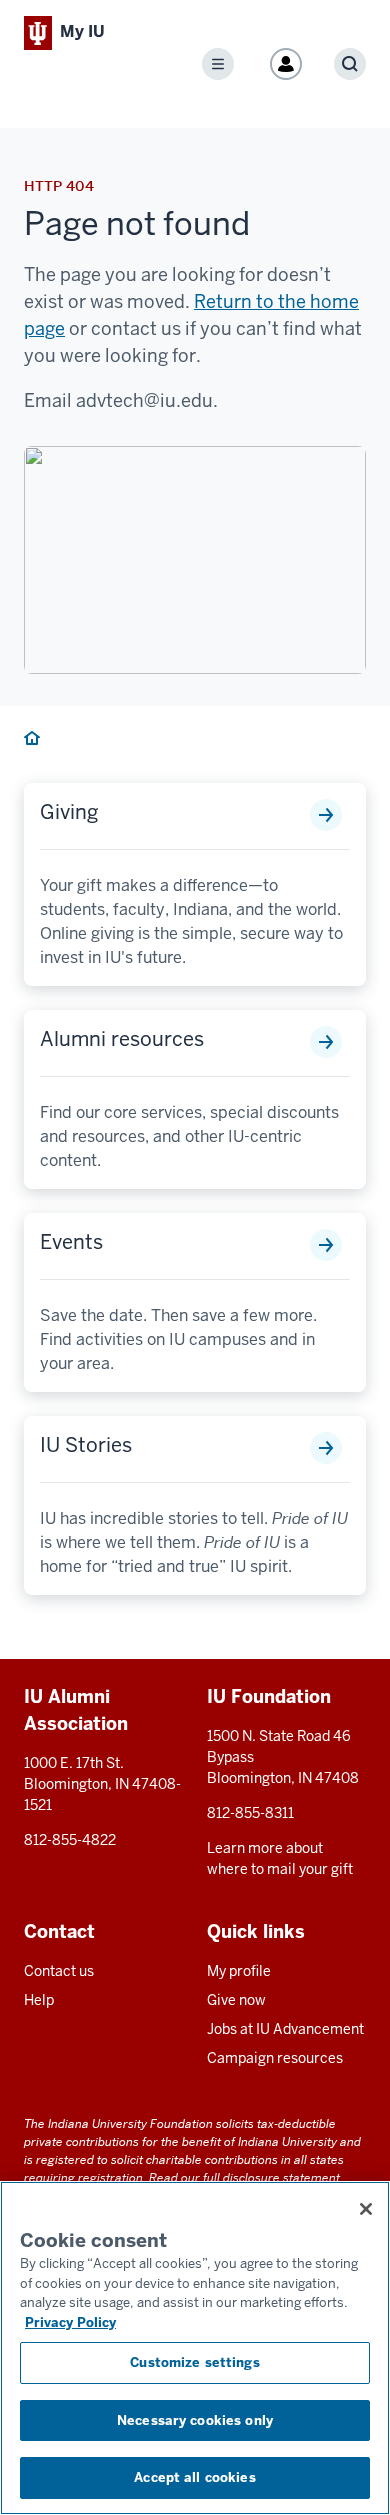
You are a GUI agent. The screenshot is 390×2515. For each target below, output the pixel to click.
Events (71, 1242)
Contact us (59, 1971)
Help (39, 2000)
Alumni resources (122, 1039)
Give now (236, 2000)
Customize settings (194, 2362)
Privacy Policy (70, 2322)
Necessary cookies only (195, 2420)
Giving (69, 812)
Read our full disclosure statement (244, 2177)
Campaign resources (275, 2058)
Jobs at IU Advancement (285, 2029)
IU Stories (86, 1445)
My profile (239, 1971)
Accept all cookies (194, 2477)
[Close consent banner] (366, 2209)
